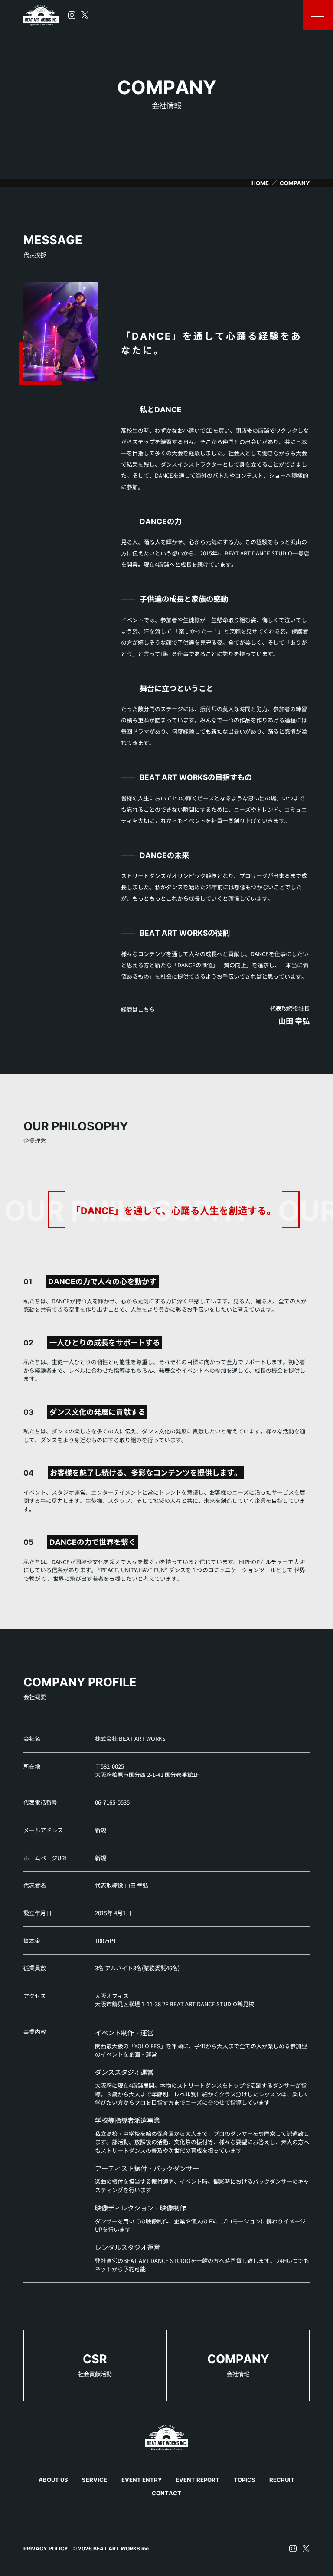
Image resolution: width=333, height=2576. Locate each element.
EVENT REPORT (198, 2480)
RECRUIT (282, 2480)
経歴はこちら (138, 1009)
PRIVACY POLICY (46, 2548)
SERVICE (95, 2480)
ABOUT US (53, 2480)
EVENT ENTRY (142, 2480)
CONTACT (166, 2493)
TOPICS (245, 2480)
